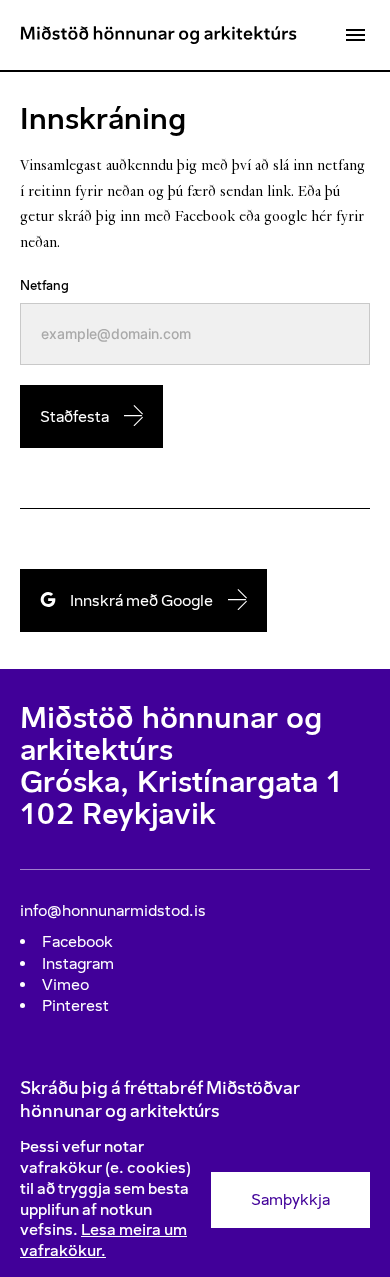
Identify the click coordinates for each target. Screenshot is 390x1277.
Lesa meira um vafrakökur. (103, 1240)
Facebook (77, 941)
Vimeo (65, 984)
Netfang (44, 285)
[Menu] (355, 35)
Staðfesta (74, 416)
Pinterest (75, 1005)
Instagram (78, 963)
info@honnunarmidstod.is (113, 910)
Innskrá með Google (141, 600)
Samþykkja (290, 1199)
